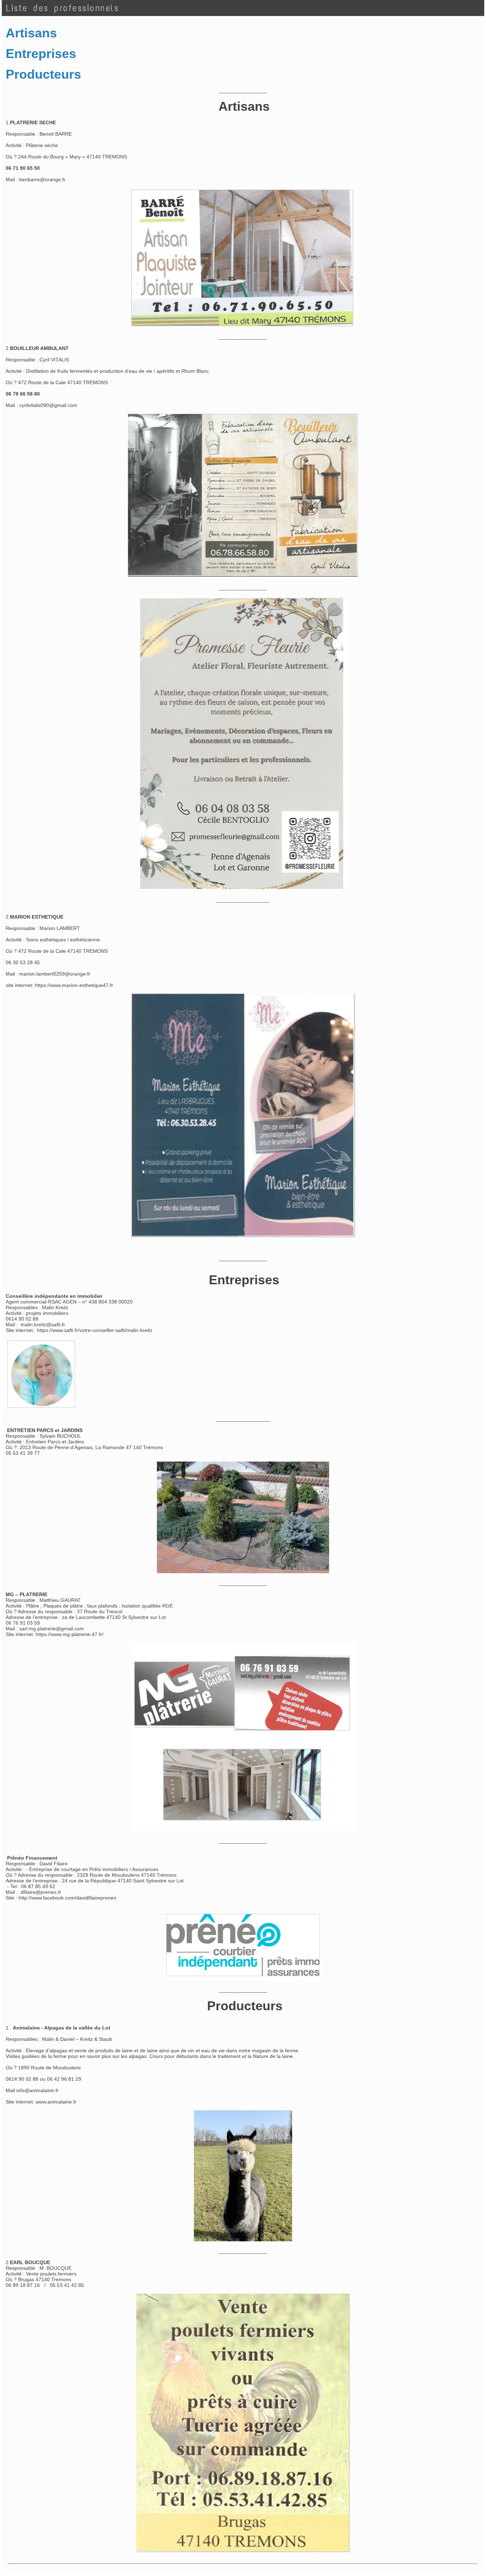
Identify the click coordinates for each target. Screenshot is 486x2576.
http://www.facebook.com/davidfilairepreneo (67, 1898)
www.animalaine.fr (56, 2102)
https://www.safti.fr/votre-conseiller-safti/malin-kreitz (95, 1330)
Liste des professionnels (62, 8)
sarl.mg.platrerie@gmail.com (52, 1629)
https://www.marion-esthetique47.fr (74, 985)
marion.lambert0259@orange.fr (55, 974)
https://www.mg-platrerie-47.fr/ (70, 1634)
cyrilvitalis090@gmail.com (48, 405)
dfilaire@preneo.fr (41, 1892)
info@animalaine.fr (38, 2090)
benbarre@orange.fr (42, 179)
